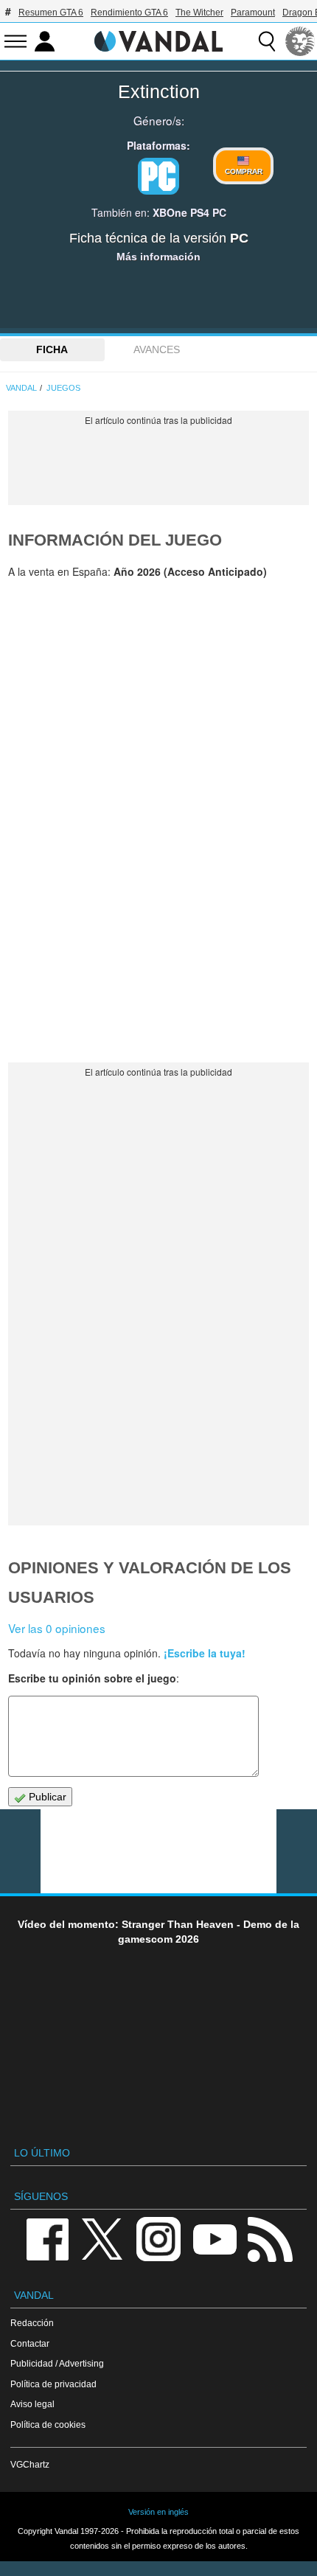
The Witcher (199, 13)
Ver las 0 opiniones (57, 1628)
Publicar (46, 1797)
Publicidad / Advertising (57, 2363)
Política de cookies (48, 2424)
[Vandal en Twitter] (102, 2239)
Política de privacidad (53, 2384)
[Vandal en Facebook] (47, 2239)
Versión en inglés (158, 2512)
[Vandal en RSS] (270, 2239)
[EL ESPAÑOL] (300, 41)
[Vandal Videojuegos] (158, 40)
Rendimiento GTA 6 (129, 13)
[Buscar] (267, 41)
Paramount (253, 13)
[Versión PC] (158, 176)
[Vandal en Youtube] (215, 2239)
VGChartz (30, 2464)
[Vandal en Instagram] (158, 2239)
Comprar (244, 171)
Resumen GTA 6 (51, 13)
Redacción (32, 2323)
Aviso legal (32, 2404)
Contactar (30, 2343)
